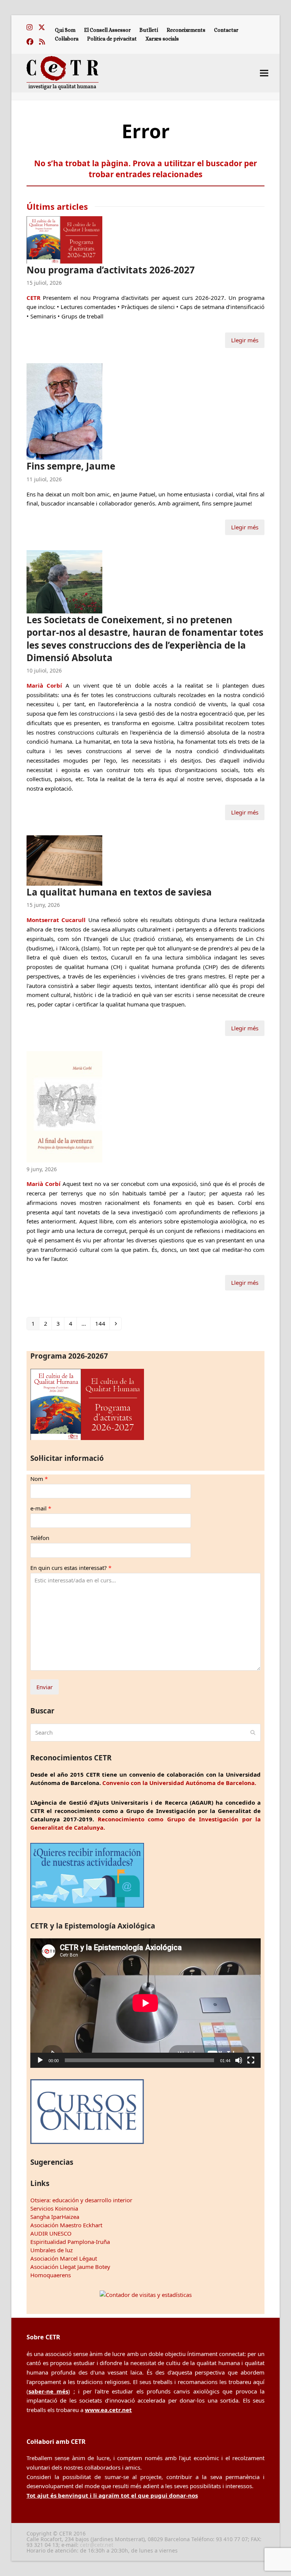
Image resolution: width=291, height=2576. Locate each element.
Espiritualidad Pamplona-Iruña (70, 2242)
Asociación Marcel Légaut (64, 2258)
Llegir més (245, 340)
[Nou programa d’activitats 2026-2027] (64, 239)
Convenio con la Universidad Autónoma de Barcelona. (179, 1783)
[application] (145, 2003)
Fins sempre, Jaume (71, 466)
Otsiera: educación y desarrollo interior (81, 2200)
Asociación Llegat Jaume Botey (70, 2267)
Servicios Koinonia (54, 2208)
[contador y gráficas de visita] (146, 2295)
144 (101, 1323)
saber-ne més (48, 2391)
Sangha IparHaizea (55, 2217)
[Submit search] (253, 1732)
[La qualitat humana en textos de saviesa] (64, 860)
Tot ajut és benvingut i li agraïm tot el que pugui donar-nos (112, 2495)
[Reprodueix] (40, 2060)
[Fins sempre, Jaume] (64, 411)
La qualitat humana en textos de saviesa (119, 892)
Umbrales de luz (52, 2250)
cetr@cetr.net (97, 2545)
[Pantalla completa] (251, 2060)
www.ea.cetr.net (108, 2410)
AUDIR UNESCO (51, 2233)
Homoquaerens (51, 2275)
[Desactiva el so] (239, 2060)
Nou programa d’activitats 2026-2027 (111, 270)
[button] (264, 73)
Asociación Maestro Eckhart (66, 2225)
